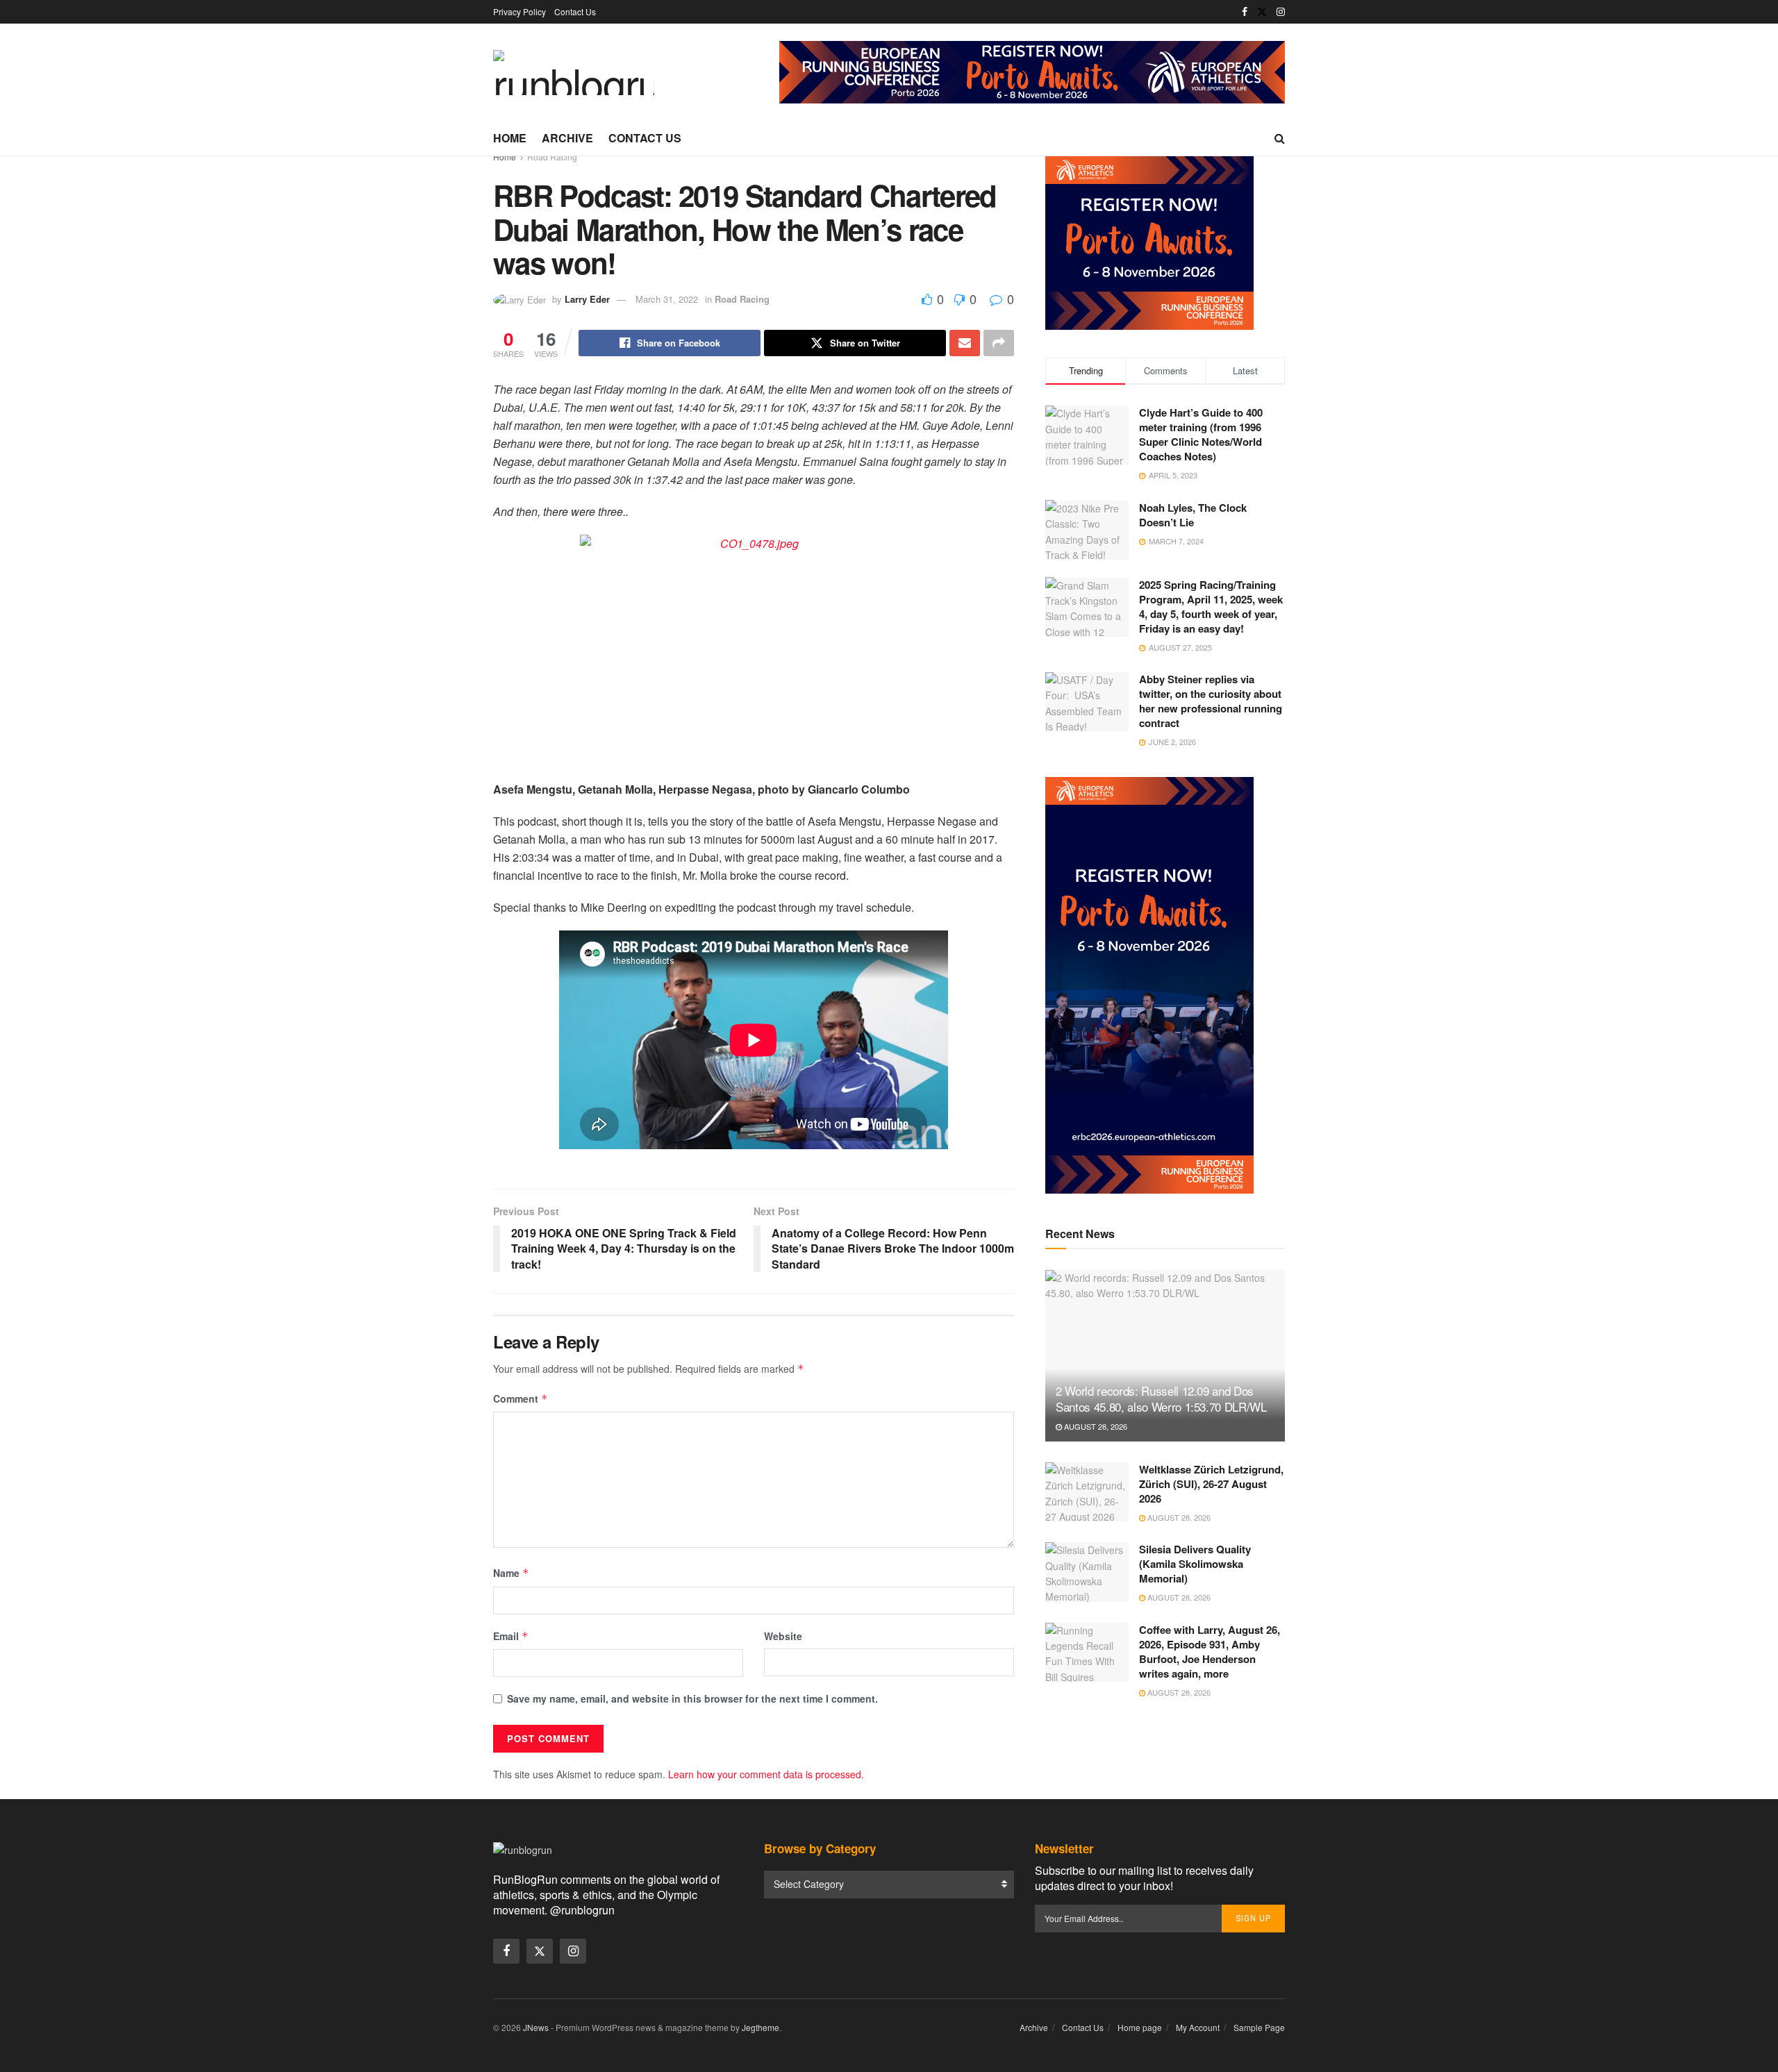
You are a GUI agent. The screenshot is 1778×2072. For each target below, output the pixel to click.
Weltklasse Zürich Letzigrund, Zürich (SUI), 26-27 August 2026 (1211, 1484)
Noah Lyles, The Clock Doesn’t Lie (1193, 514)
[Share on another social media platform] (999, 343)
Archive (567, 138)
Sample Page (1259, 2027)
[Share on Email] (965, 343)
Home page (1140, 2027)
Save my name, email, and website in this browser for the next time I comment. (692, 1698)
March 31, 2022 (667, 299)
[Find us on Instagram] (1281, 12)
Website (783, 1636)
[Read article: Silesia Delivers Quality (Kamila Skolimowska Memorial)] (1087, 1572)
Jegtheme (761, 2027)
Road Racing (552, 157)
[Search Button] (1280, 138)
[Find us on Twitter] (1262, 12)
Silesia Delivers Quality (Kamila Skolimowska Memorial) (1195, 1564)
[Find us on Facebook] (1245, 12)
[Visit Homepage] (574, 73)
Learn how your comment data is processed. (766, 1774)
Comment (521, 1398)
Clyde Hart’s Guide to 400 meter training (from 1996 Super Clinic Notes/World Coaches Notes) (1201, 434)
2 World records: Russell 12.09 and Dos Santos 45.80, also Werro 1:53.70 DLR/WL (1161, 1399)
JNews (536, 2027)
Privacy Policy (520, 11)
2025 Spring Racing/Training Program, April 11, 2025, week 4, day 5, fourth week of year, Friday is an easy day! (1211, 606)
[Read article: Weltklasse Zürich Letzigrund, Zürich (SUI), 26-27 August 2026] (1087, 1492)
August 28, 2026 (1095, 1426)
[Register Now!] (1032, 71)
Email (511, 1636)
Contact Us (575, 11)
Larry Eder (587, 299)
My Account (1198, 2027)
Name (511, 1573)
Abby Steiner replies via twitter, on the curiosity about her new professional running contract (1211, 701)
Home (510, 138)
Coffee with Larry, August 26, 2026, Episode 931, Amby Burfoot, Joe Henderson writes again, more (1210, 1652)
